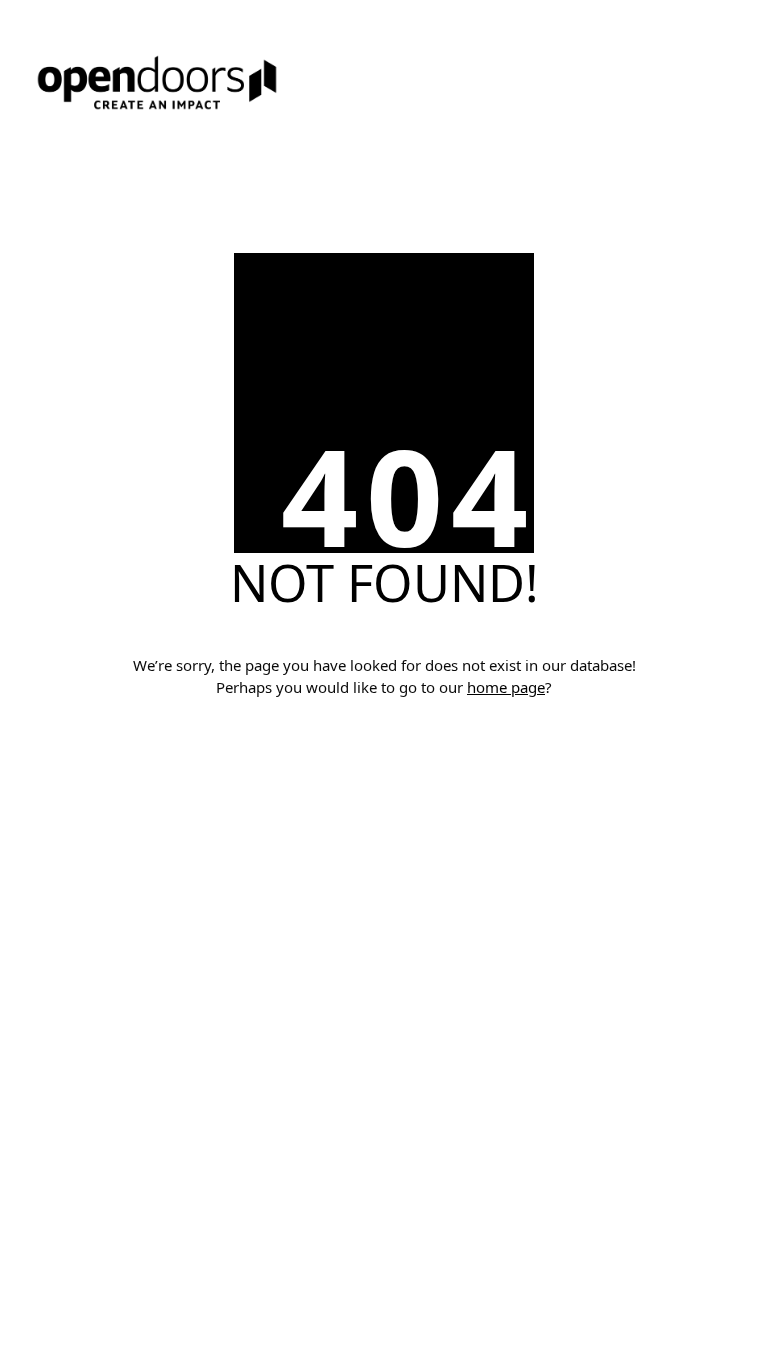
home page (506, 687)
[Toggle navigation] (384, 149)
